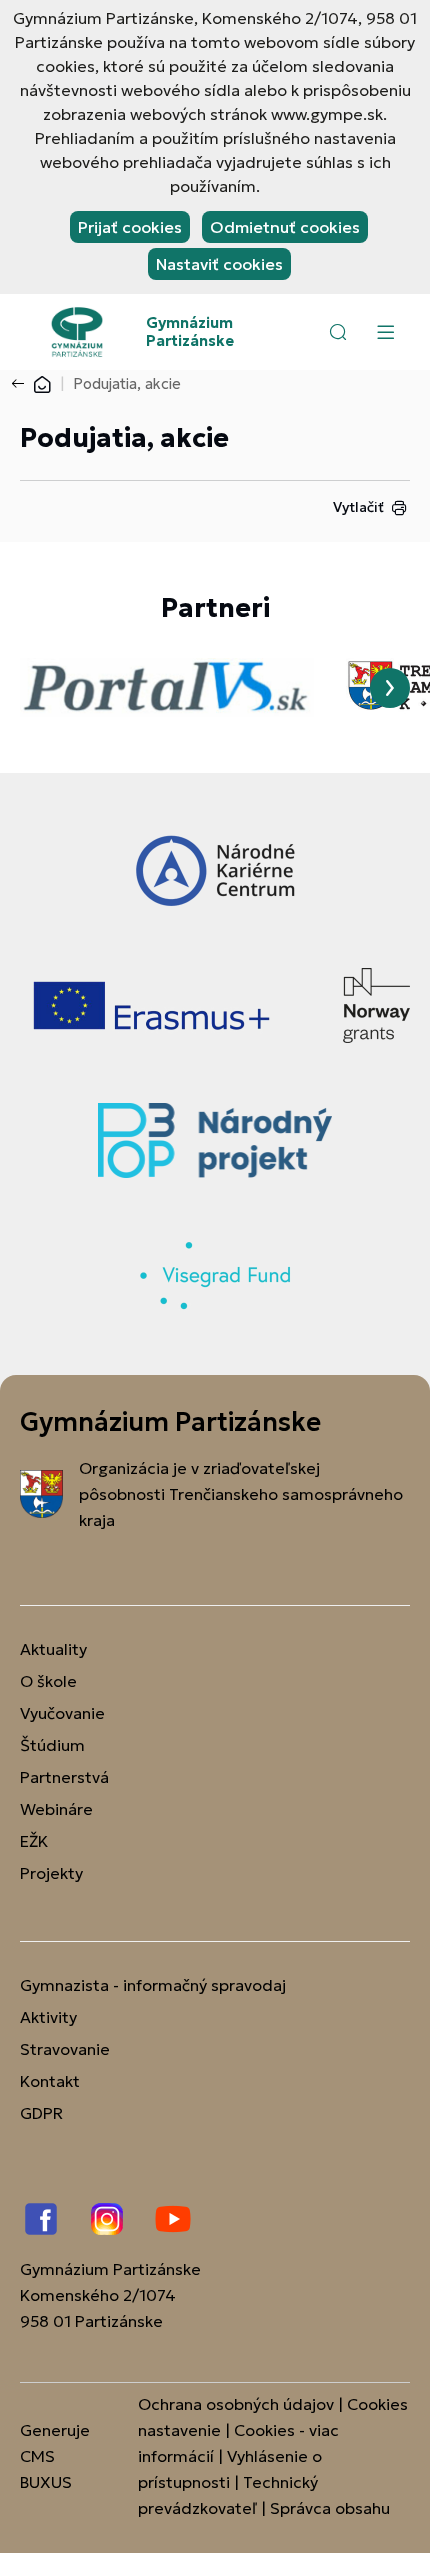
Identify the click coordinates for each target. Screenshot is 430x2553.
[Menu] (385, 332)
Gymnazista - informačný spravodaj (153, 1985)
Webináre (56, 1809)
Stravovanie (65, 2049)
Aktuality (53, 1649)
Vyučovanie (62, 1713)
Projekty (51, 1873)
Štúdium (52, 1745)
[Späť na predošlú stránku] (22, 384)
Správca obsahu (330, 2508)
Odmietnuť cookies (285, 227)
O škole (48, 1681)
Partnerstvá (64, 1777)
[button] (338, 332)
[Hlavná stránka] (42, 383)
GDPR (41, 2113)
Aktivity (48, 2017)
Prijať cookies (130, 227)
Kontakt (50, 2081)
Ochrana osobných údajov (236, 2404)
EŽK (34, 1841)
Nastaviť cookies (219, 264)
